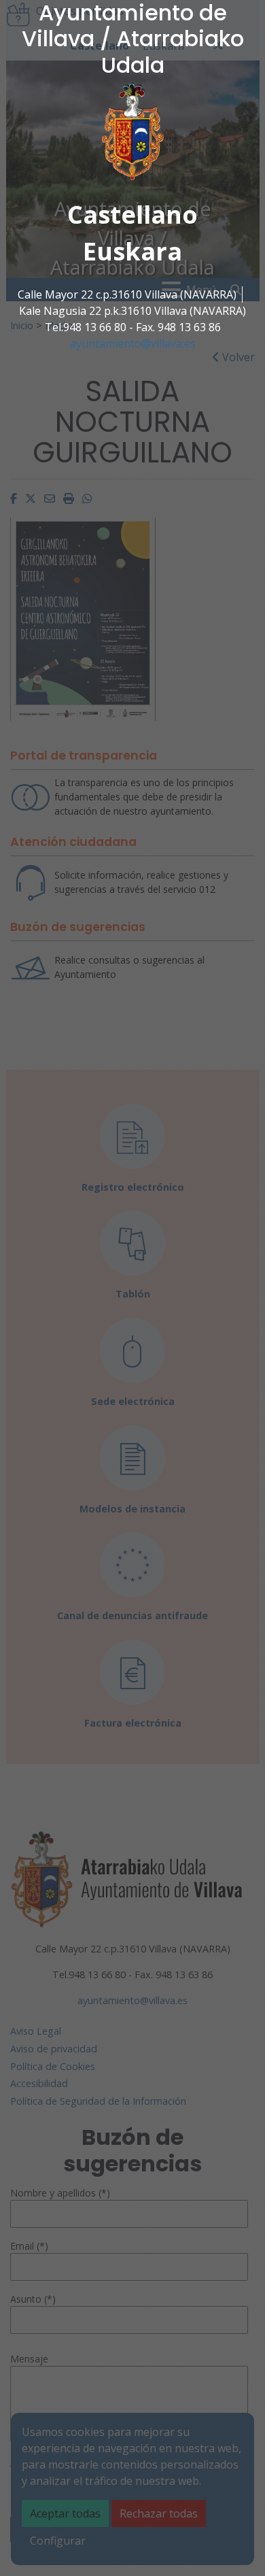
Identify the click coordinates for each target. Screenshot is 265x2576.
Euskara (132, 251)
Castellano (132, 215)
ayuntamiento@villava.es (133, 343)
